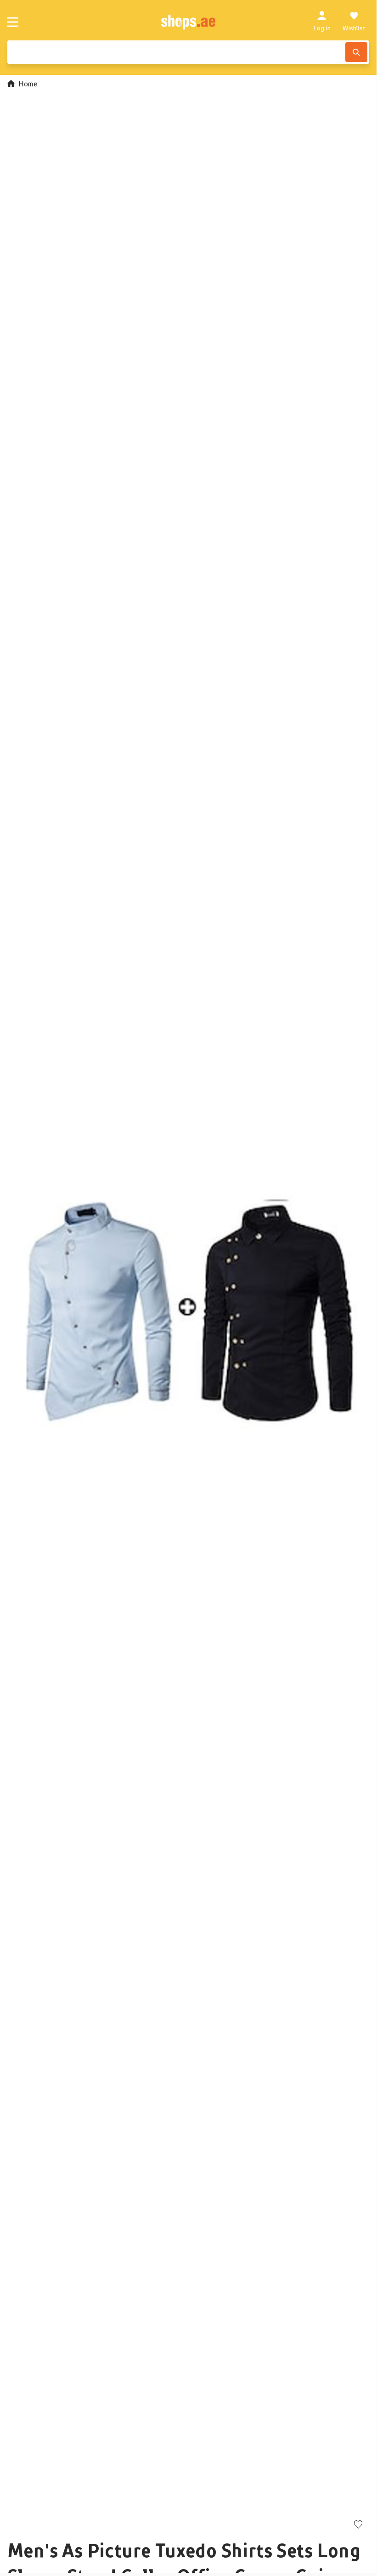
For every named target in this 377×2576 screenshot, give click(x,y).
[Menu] (13, 22)
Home (28, 84)
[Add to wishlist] (358, 2525)
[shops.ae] (188, 22)
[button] (188, 1308)
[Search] (356, 52)
